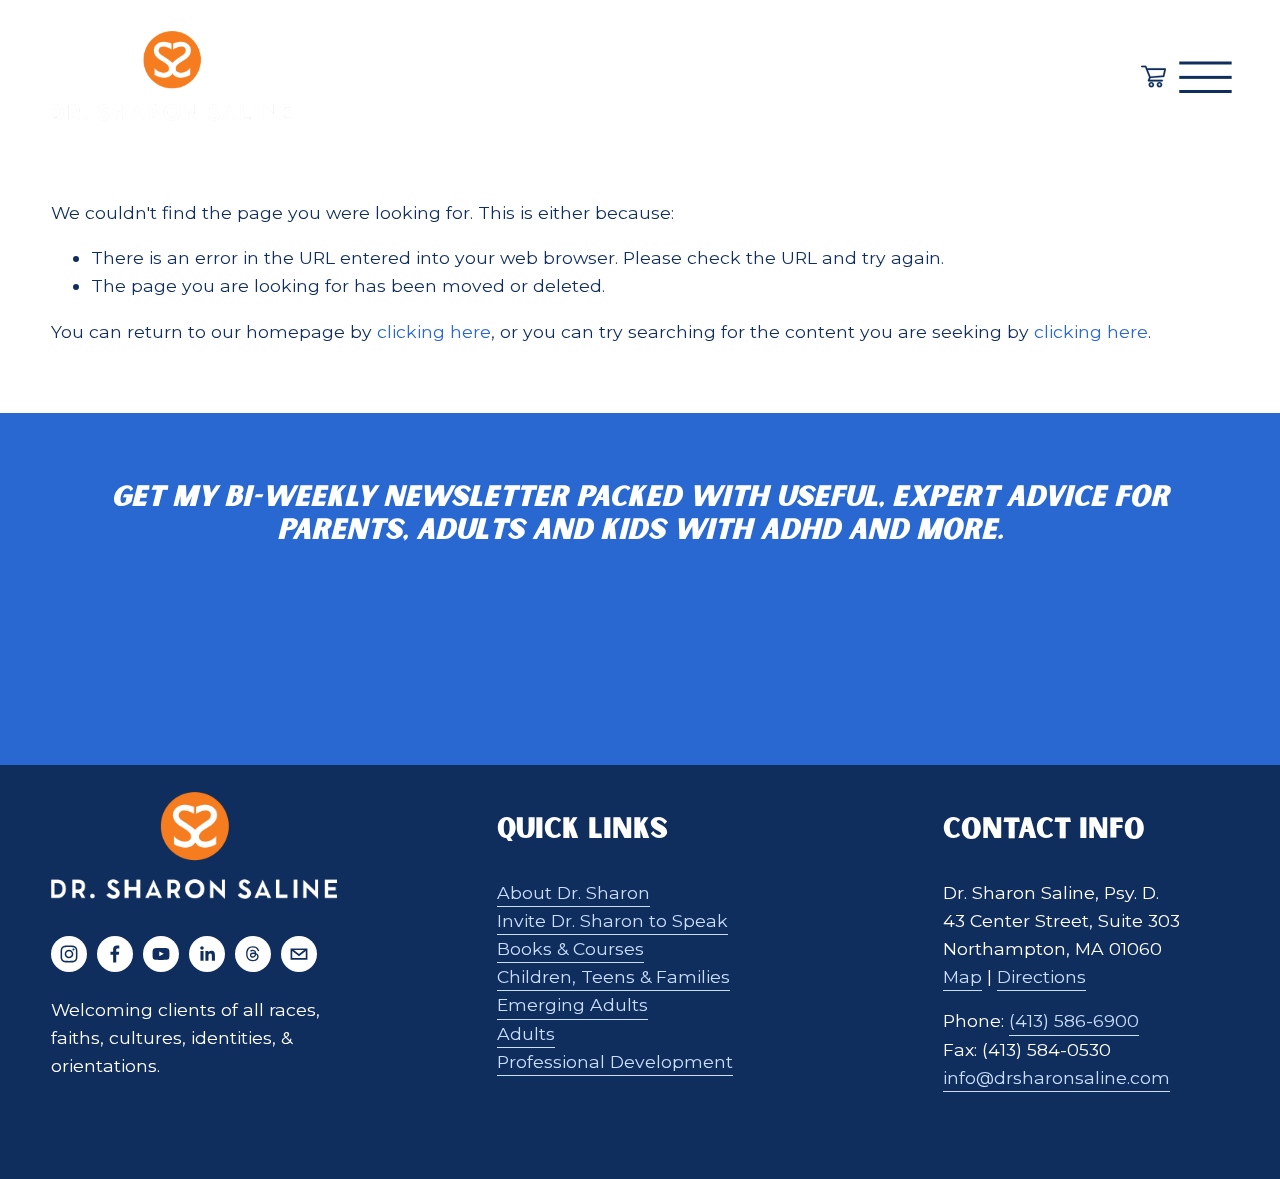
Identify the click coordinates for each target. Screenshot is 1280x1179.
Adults (526, 1033)
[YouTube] (161, 954)
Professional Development (615, 1061)
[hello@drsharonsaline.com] (299, 954)
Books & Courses (570, 948)
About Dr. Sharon (573, 892)
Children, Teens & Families (613, 976)
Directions (1041, 976)
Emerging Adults (572, 1004)
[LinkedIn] (207, 954)
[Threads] (253, 954)
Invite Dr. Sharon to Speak (612, 920)
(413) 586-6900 (1074, 1020)
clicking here (434, 331)
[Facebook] (115, 954)
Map (962, 976)
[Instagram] (69, 954)
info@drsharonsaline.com (1056, 1077)
